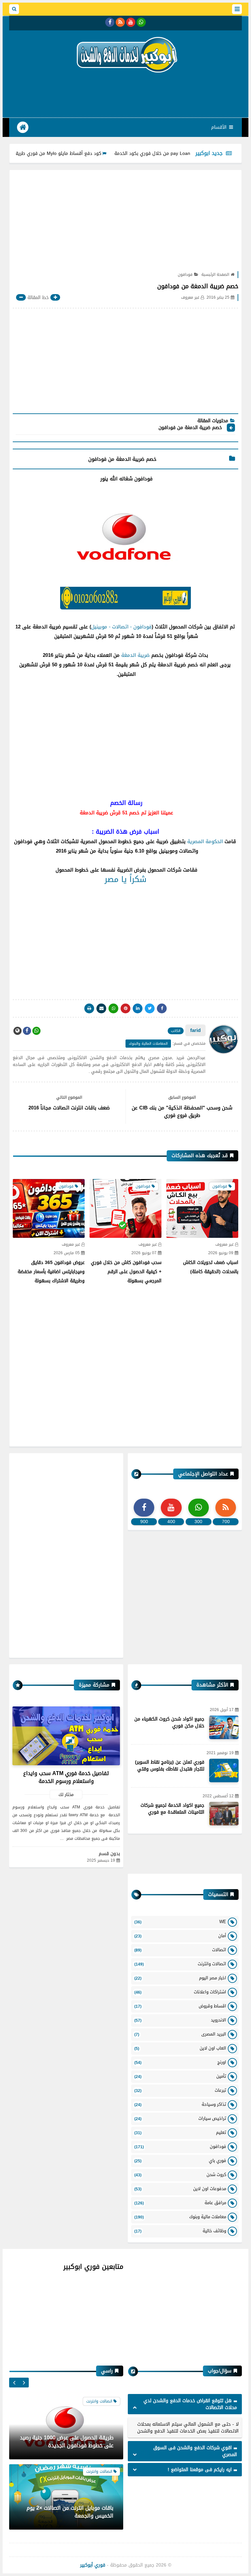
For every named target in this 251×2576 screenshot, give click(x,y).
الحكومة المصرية (205, 841)
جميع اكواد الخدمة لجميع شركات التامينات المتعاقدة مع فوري (172, 1809)
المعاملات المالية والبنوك (148, 1044)
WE (180, 1922)
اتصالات (180, 1950)
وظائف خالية (180, 2231)
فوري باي (180, 2161)
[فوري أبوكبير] (125, 54)
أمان (180, 1936)
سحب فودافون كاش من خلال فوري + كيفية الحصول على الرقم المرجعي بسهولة (126, 1272)
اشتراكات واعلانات (180, 1992)
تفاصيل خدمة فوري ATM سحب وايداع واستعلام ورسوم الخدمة (66, 1777)
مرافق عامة (180, 2203)
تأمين (180, 2076)
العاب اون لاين (180, 2048)
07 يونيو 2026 (144, 1253)
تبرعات (180, 2090)
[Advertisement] (123, 94)
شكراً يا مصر (125, 879)
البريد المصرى (180, 2034)
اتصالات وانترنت (180, 1964)
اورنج (180, 2062)
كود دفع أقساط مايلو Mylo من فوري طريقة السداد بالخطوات (78, 153)
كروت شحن (180, 2175)
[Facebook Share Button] (162, 1008)
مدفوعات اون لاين (180, 2189)
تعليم (180, 2132)
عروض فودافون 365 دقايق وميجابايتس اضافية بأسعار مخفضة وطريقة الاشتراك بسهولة (51, 1272)
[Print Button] (89, 1008)
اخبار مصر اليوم (180, 1978)
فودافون (185, 274)
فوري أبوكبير (93, 2565)
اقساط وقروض (180, 2006)
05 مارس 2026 (67, 1253)
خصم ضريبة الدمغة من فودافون (189, 428)
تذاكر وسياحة (180, 2104)
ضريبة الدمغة (135, 655)
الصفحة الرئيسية (215, 274)
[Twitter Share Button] (150, 1008)
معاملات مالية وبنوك (180, 2217)
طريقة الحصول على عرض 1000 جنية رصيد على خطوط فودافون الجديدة (67, 2442)
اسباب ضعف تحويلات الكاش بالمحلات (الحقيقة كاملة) (211, 1267)
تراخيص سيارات (180, 2118)
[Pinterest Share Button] (138, 1008)
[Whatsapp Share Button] (113, 1008)
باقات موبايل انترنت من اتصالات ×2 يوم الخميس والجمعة (70, 2512)
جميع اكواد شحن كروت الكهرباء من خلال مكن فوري (169, 1722)
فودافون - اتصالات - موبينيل (121, 627)
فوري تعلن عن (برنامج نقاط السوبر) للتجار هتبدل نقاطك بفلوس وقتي (170, 1766)
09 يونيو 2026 (221, 1253)
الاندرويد (180, 2020)
